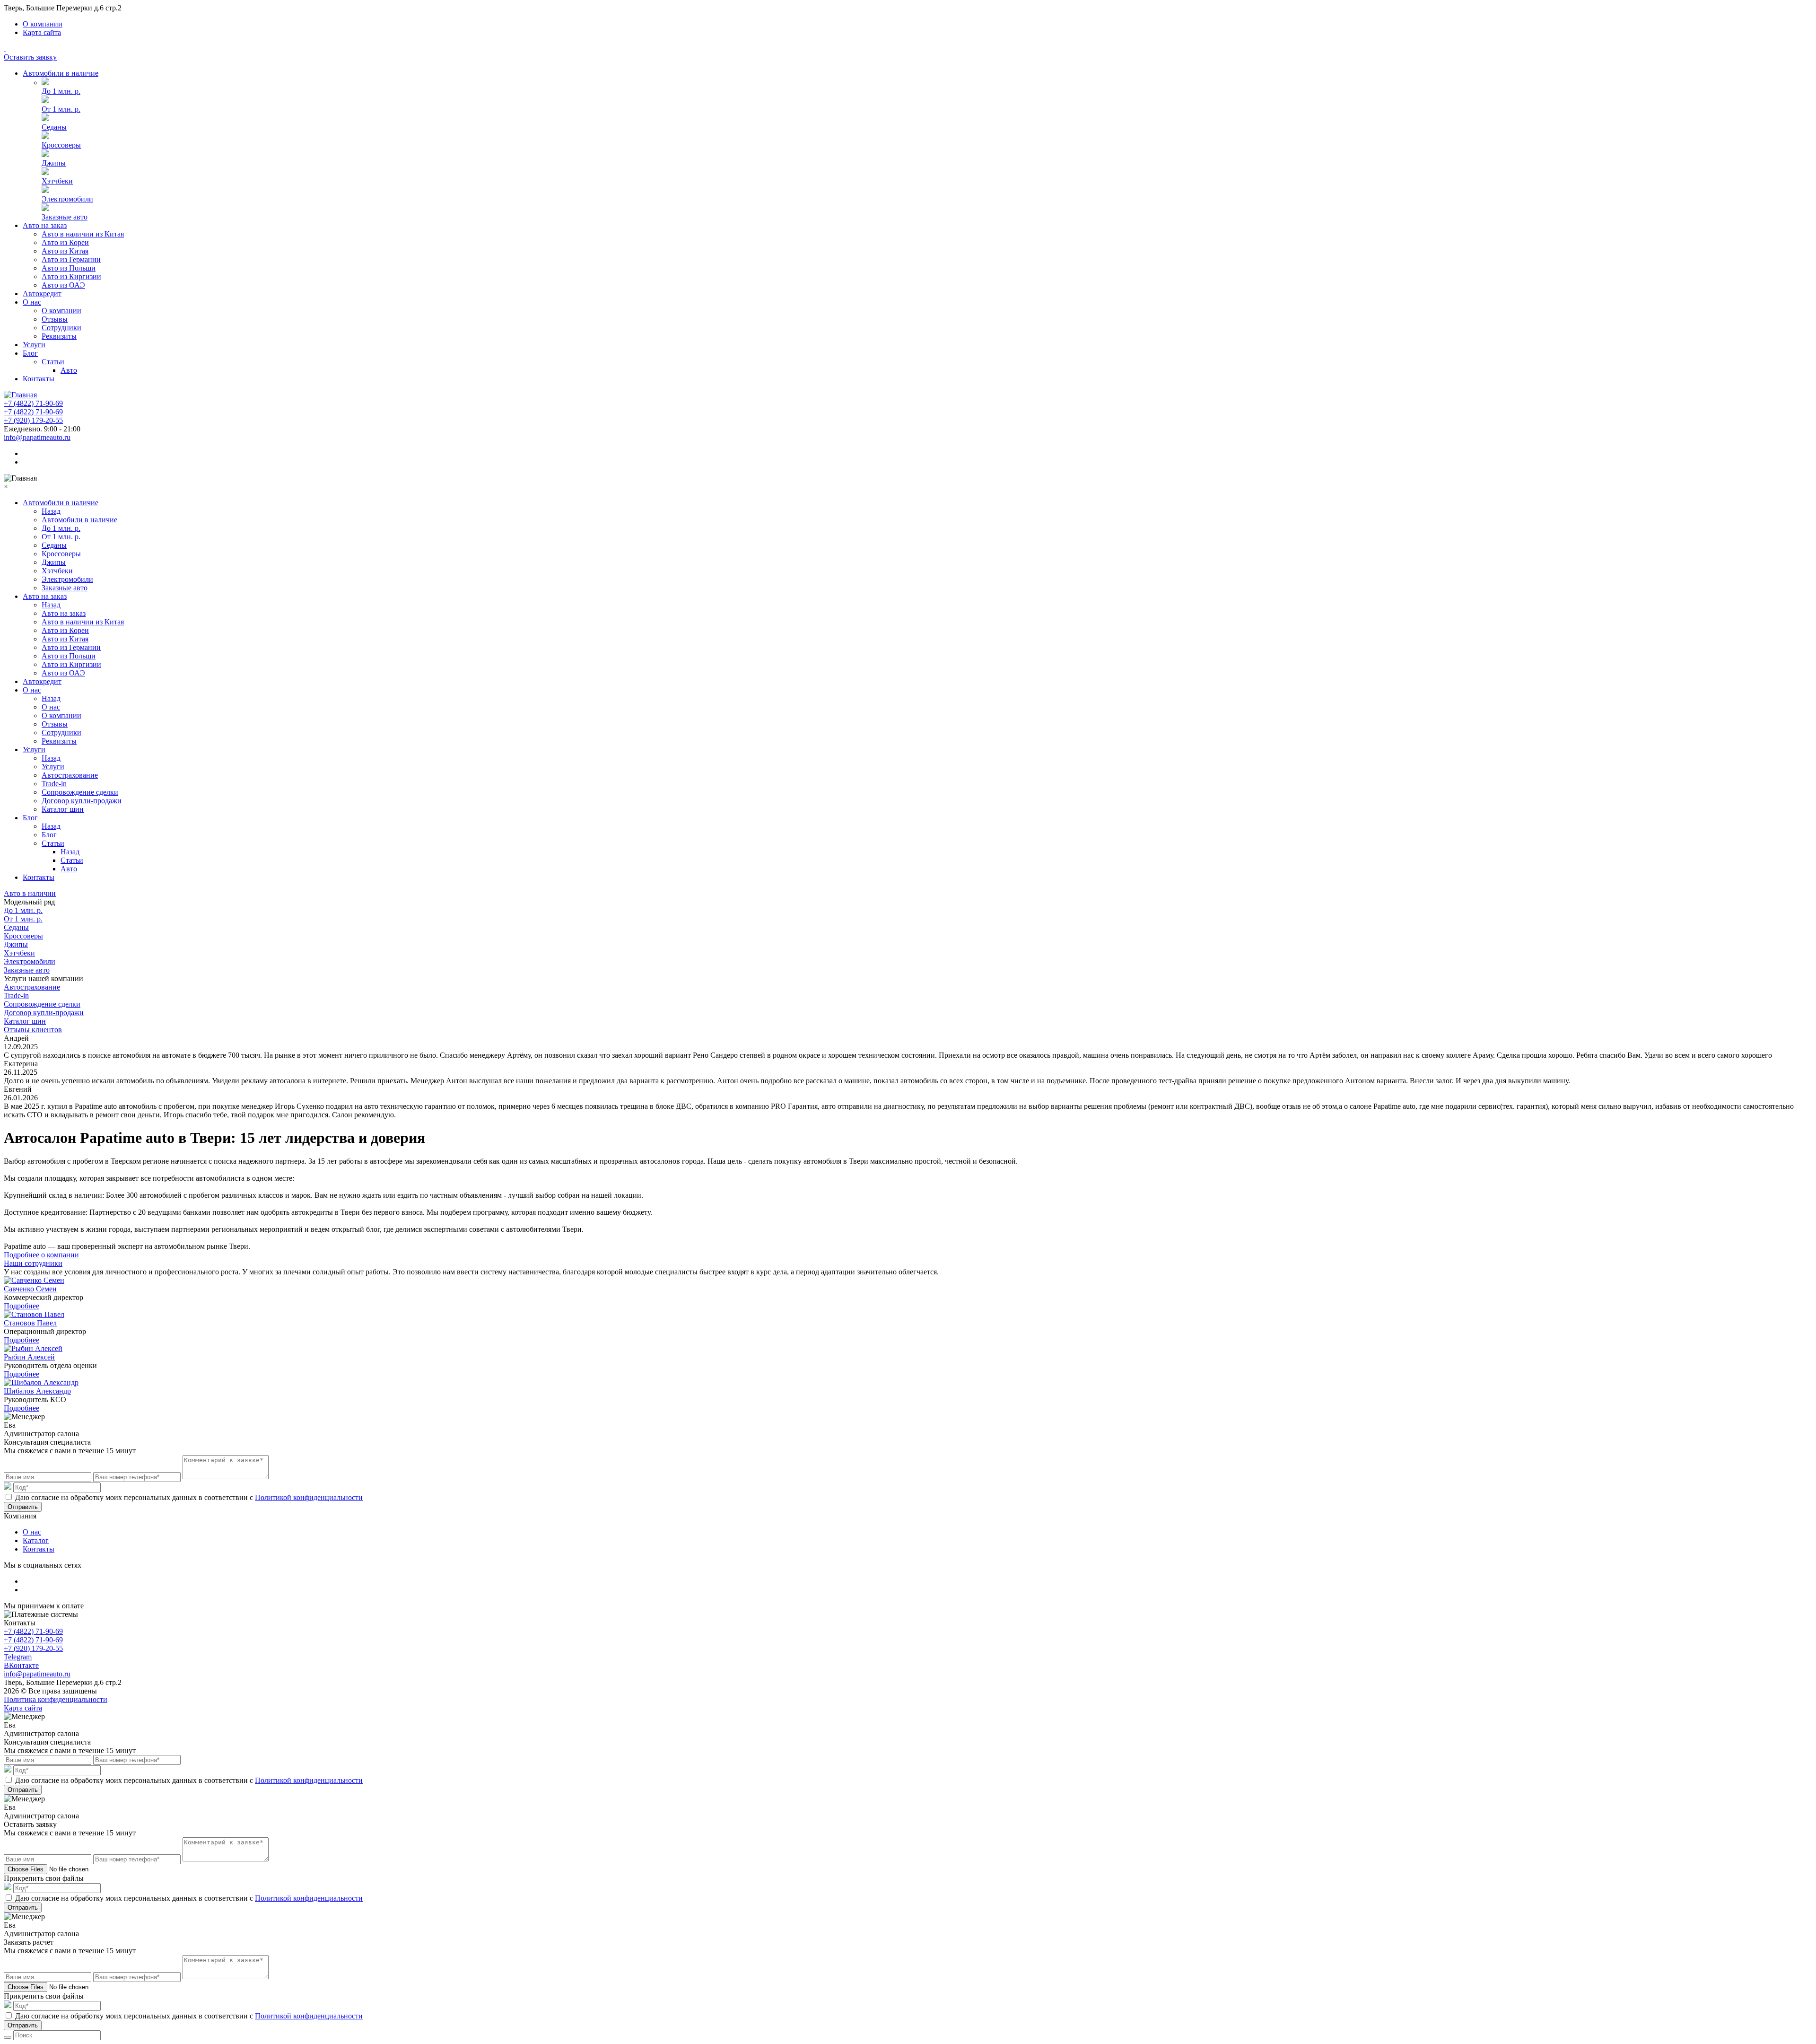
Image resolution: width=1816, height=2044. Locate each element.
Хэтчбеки (57, 181)
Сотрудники (61, 328)
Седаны (54, 127)
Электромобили (67, 199)
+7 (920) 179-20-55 (33, 420)
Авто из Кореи (65, 242)
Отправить (23, 1507)
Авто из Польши (69, 268)
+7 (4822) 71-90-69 (33, 403)
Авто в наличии (30, 893)
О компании (43, 24)
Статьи (53, 362)
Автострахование (70, 775)
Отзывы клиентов (33, 1030)
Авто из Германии (71, 259)
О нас (32, 302)
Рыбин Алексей (29, 1357)
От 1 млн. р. (61, 109)
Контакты (39, 379)
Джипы (54, 163)
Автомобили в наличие (61, 73)
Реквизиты (59, 336)
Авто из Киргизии (71, 276)
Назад (51, 511)
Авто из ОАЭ (63, 285)
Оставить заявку (30, 57)
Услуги (34, 345)
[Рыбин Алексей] (33, 1348)
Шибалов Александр (37, 1391)
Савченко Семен (30, 1289)
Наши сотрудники (33, 1263)
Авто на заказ (45, 225)
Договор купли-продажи (82, 801)
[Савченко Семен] (34, 1280)
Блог (30, 353)
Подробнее (22, 1306)
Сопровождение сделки (80, 792)
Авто (69, 370)
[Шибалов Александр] (41, 1382)
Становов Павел (30, 1323)
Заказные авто (65, 217)
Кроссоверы (61, 145)
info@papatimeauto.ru (37, 437)
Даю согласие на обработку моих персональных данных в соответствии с (189, 1497)
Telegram (18, 1657)
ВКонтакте (21, 1665)
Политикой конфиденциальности (309, 1497)
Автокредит (42, 294)
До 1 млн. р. (61, 91)
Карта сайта (42, 32)
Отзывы (55, 319)
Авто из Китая (65, 251)
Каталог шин (63, 809)
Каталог (36, 1540)
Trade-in (54, 784)
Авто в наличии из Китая (83, 234)
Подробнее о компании (41, 1255)
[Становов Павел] (34, 1314)
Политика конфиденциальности (56, 1699)
